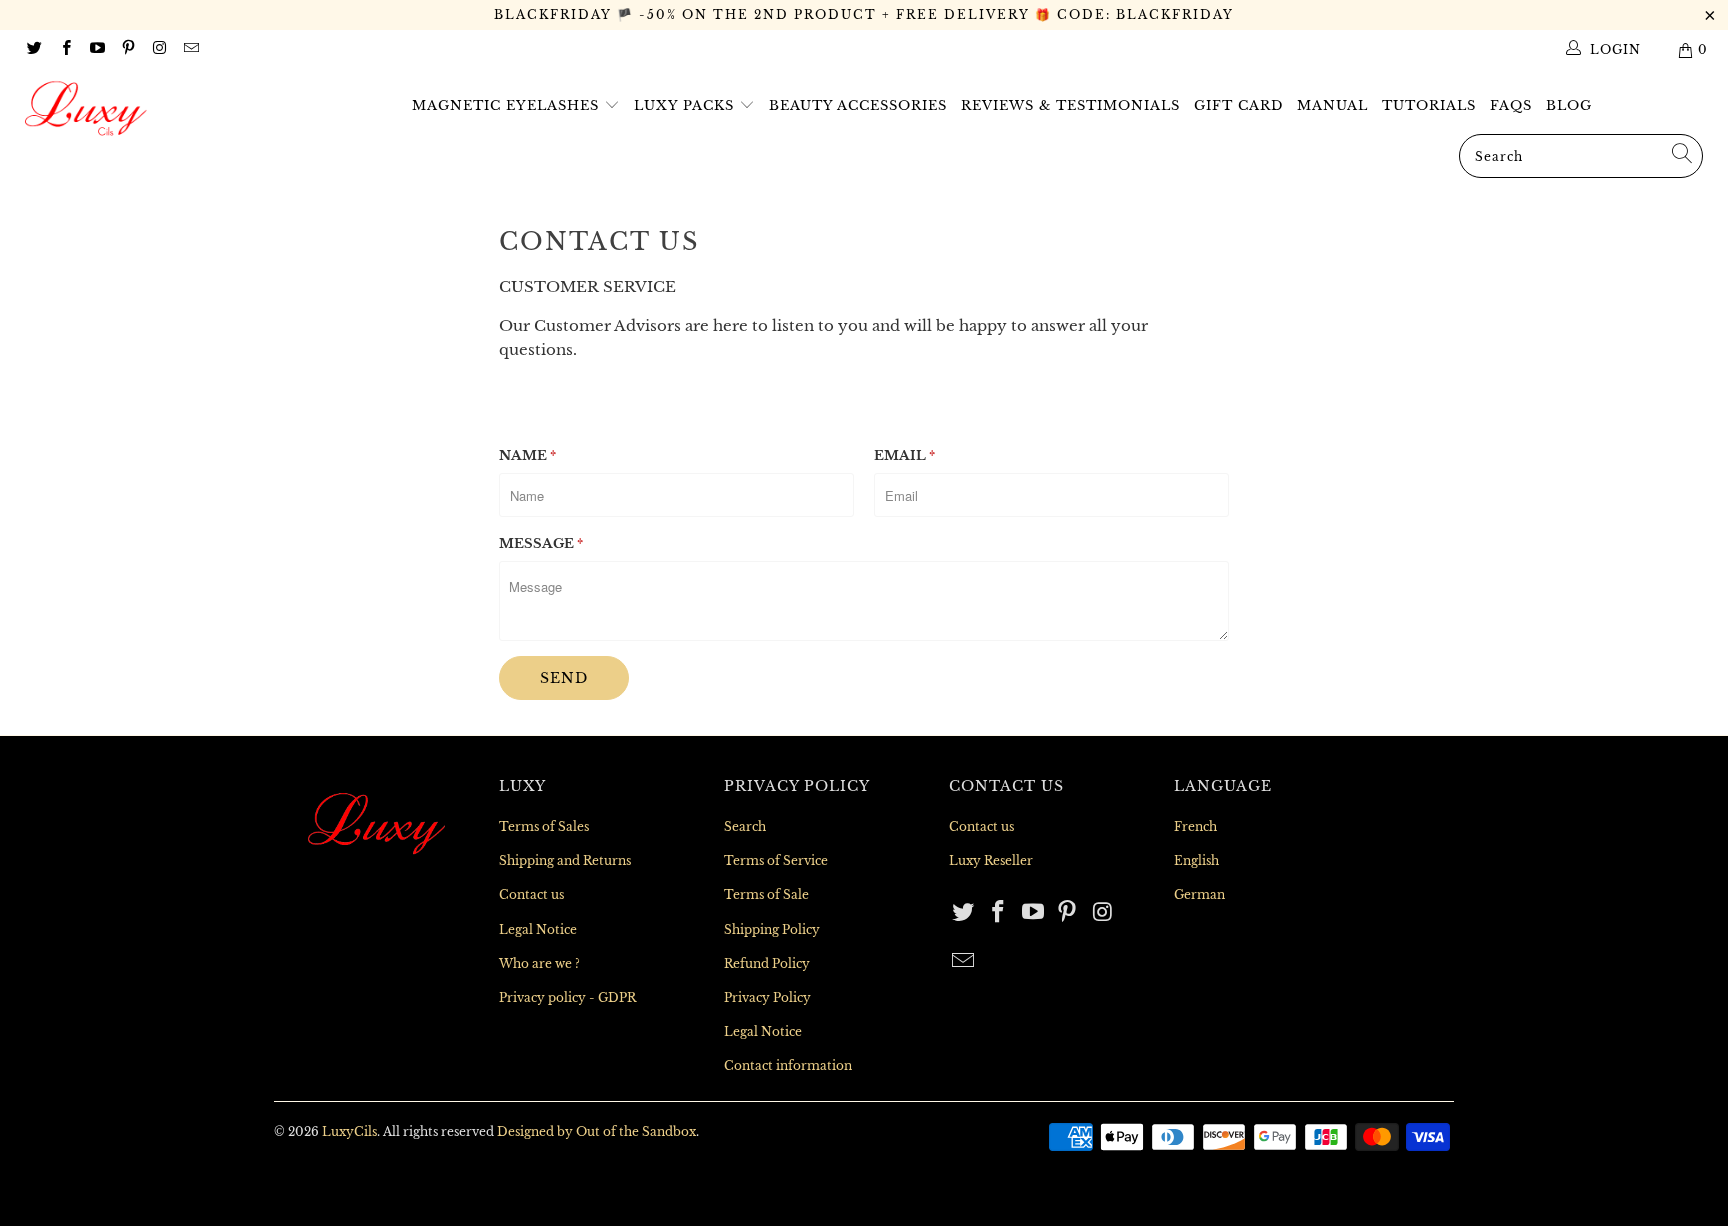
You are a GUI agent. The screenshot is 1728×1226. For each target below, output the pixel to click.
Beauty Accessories (858, 105)
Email (904, 455)
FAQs (1511, 105)
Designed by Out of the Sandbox (596, 1131)
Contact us (531, 894)
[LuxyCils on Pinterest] (127, 49)
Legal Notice (538, 929)
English (1196, 860)
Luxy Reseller (991, 860)
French (1195, 826)
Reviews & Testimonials (1070, 105)
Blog (1569, 105)
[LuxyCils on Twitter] (33, 49)
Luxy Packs (686, 105)
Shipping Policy (772, 929)
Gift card (1238, 105)
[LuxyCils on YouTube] (96, 49)
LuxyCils (349, 1131)
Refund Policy (767, 963)
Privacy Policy (767, 997)
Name (527, 455)
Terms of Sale (766, 894)
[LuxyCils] (148, 109)
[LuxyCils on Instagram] (158, 49)
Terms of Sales (544, 826)
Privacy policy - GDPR (567, 997)
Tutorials (1429, 105)
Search (745, 826)
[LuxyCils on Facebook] (64, 49)
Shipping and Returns (565, 860)
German (1199, 894)
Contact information (788, 1065)
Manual (1332, 105)
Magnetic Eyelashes (508, 105)
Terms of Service (776, 860)
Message (541, 543)
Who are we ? (539, 963)
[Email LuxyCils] (189, 49)
